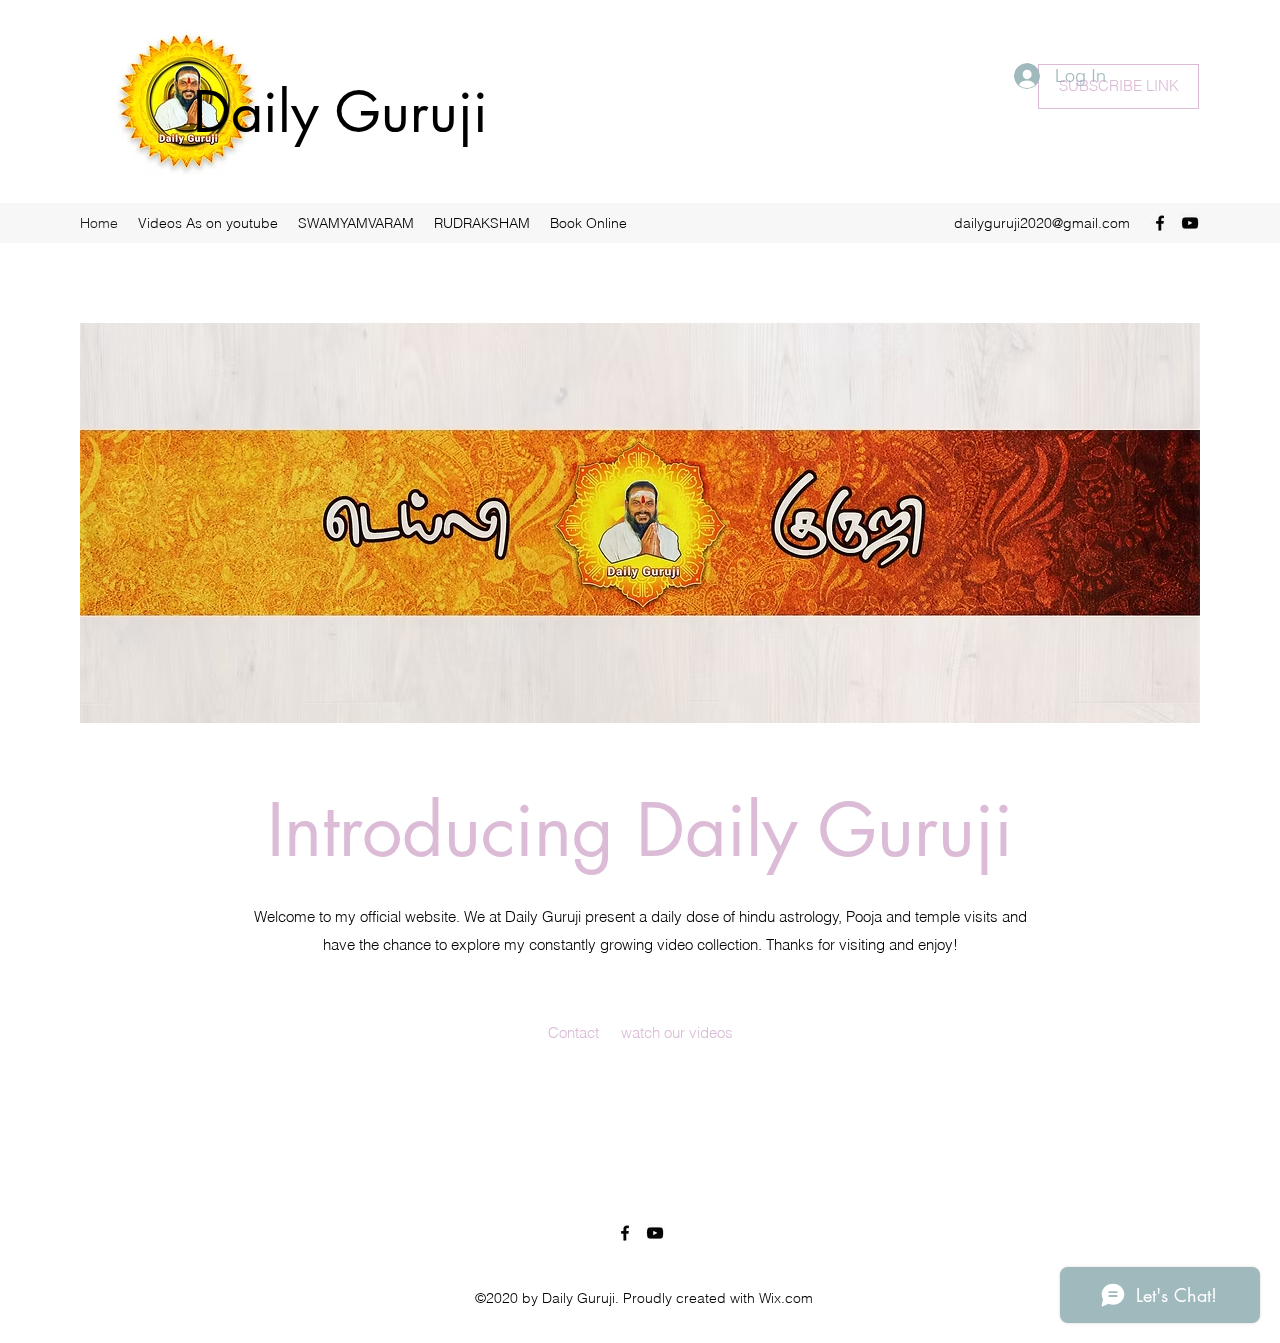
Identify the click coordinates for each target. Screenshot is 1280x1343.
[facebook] (1160, 223)
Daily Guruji (340, 112)
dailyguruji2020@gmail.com (1042, 223)
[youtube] (1190, 223)
